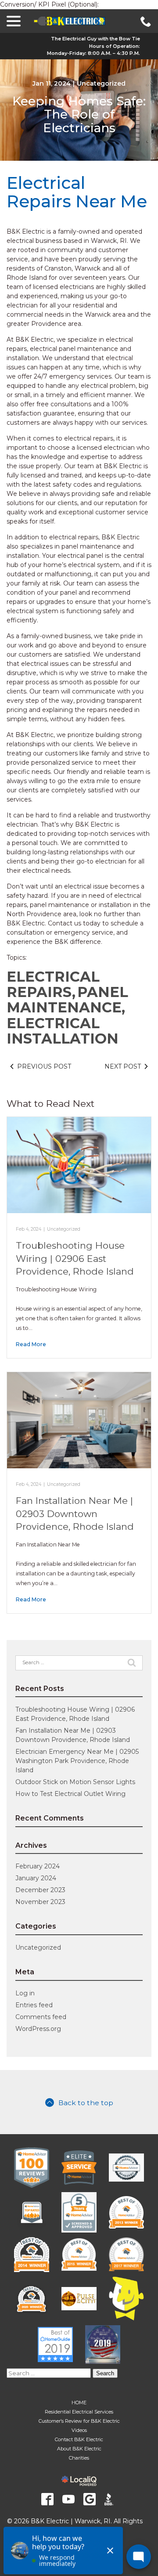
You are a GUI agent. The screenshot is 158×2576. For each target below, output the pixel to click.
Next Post (123, 1066)
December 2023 (40, 1890)
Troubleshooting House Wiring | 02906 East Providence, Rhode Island (75, 1258)
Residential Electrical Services (79, 2412)
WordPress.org (38, 2029)
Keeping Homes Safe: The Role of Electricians (79, 115)
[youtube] (68, 2499)
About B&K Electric (79, 2449)
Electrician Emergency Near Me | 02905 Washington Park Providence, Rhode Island (77, 1761)
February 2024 (38, 1866)
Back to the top (86, 2103)
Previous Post (44, 1066)
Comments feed (41, 2017)
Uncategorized (101, 83)
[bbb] (111, 2499)
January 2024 (36, 1878)
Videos (79, 2430)
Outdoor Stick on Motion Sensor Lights (75, 1782)
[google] (90, 2499)
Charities (79, 2458)
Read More (31, 1344)
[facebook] (47, 2499)
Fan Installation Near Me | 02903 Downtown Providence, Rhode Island (75, 1514)
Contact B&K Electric (79, 2439)
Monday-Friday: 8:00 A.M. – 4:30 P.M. (93, 53)
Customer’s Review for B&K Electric (79, 2421)
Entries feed (34, 2005)
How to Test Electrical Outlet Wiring (70, 1794)
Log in (25, 1993)
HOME (79, 2403)
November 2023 (40, 1902)
